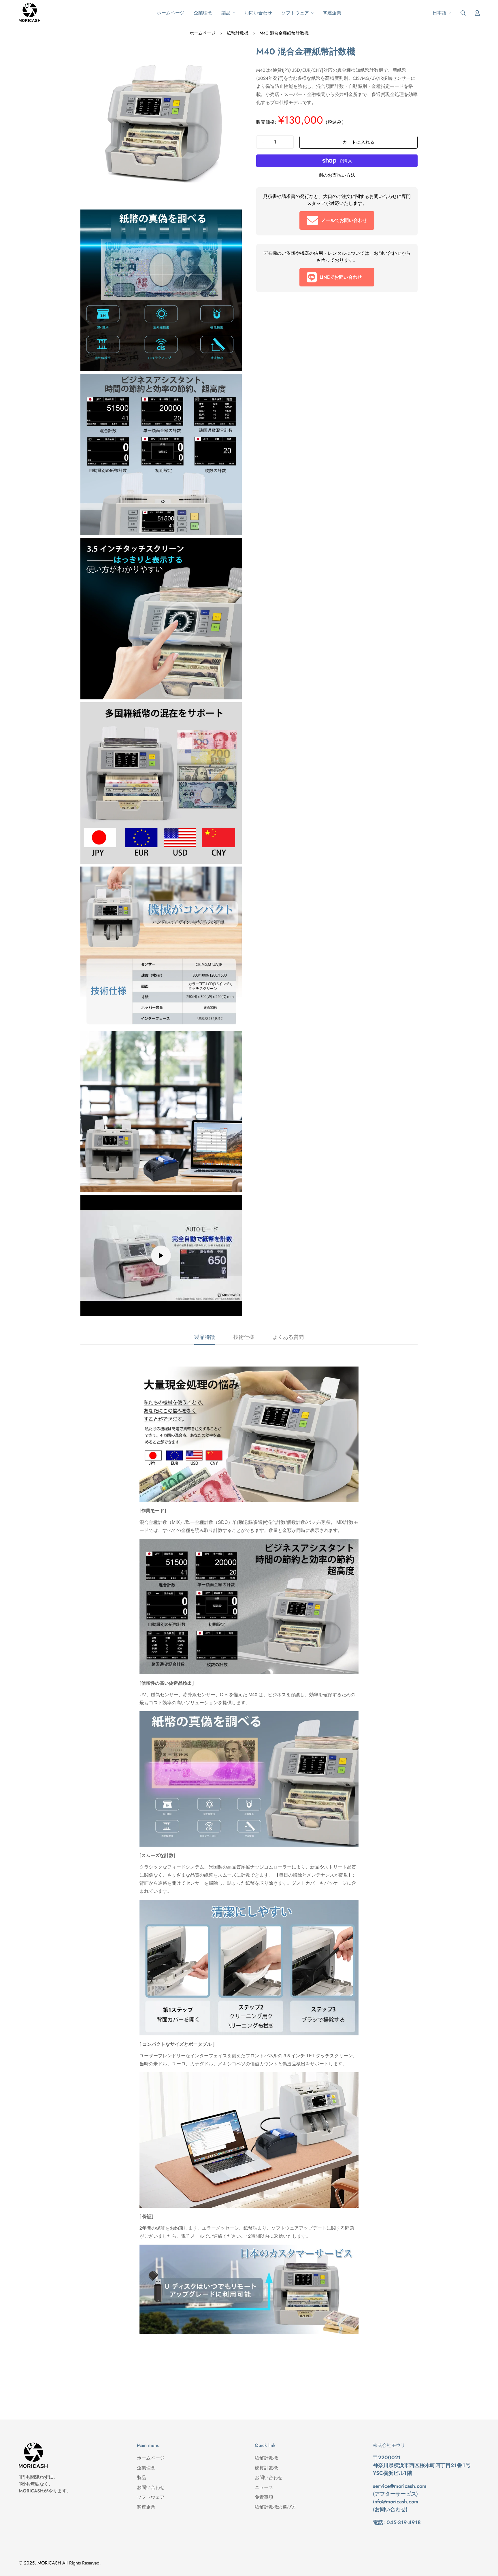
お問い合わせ (258, 13)
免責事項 (264, 2497)
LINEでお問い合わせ (341, 277)
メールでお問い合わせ (344, 220)
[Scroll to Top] (487, 2545)
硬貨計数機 (266, 2468)
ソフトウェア (295, 13)
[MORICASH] (30, 13)
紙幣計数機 (238, 33)
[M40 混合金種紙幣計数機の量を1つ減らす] (263, 142)
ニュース (264, 2487)
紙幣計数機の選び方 (276, 2507)
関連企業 (332, 13)
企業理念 (203, 13)
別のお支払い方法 (337, 175)
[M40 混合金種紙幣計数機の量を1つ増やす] (287, 142)
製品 (226, 13)
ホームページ (171, 13)
